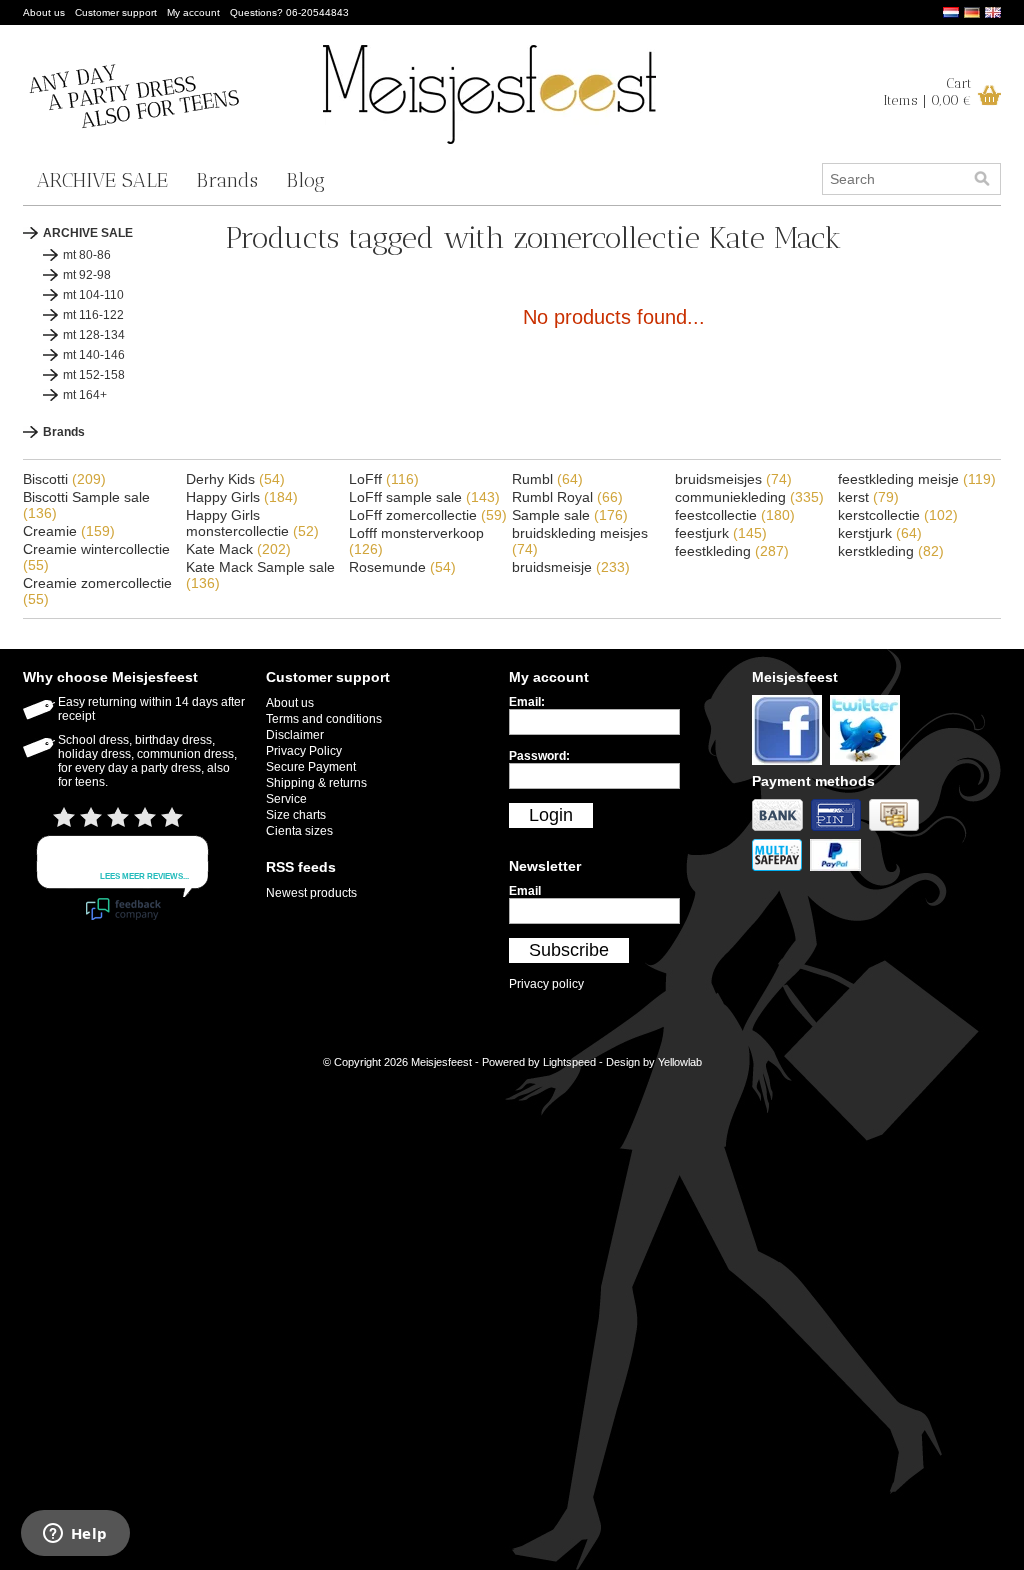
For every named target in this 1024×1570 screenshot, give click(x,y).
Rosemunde (402, 567)
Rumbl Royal (567, 497)
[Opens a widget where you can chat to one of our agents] (75, 1535)
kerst (868, 497)
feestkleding (732, 551)
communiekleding (749, 497)
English (993, 12)
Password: (539, 756)
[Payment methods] (781, 832)
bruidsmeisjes (733, 479)
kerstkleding (891, 551)
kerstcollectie (898, 515)
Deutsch (972, 12)
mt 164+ (85, 395)
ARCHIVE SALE (102, 180)
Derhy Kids (235, 479)
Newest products (311, 893)
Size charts (296, 815)
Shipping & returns (316, 783)
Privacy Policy (304, 751)
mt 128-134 (94, 335)
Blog (305, 180)
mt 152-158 (94, 375)
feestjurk (721, 533)
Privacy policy (546, 984)
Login (551, 815)
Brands (227, 180)
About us (44, 12)
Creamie (69, 531)
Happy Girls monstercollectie (252, 523)
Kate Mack (238, 549)
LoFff (384, 479)
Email (525, 891)
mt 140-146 (94, 355)
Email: (527, 702)
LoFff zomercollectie (428, 515)
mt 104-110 (93, 295)
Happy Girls (242, 497)
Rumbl (547, 479)
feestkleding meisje (917, 479)
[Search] (982, 179)
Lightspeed (569, 1062)
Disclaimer (295, 735)
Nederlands (951, 12)
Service (286, 799)
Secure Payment (311, 767)
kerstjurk (880, 533)
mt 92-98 (87, 275)
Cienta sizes (299, 831)
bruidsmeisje (571, 567)
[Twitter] (867, 766)
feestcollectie (735, 515)
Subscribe (569, 950)
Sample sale (570, 515)
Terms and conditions (324, 719)
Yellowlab (680, 1062)
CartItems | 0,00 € (927, 92)
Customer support (116, 12)
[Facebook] (791, 766)
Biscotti (64, 479)
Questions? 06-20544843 (289, 12)
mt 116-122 (93, 315)
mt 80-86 (87, 255)
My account (193, 12)
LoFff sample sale (424, 497)
